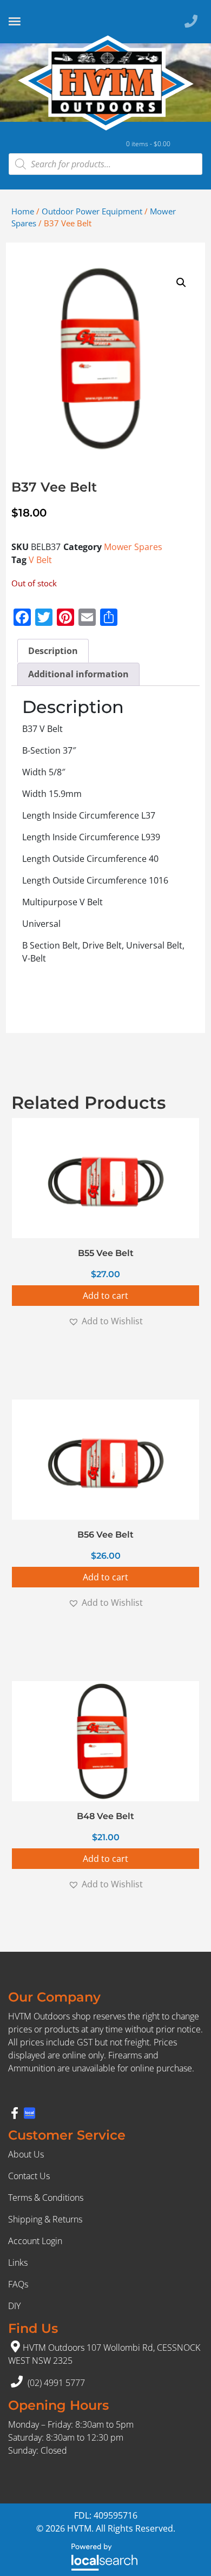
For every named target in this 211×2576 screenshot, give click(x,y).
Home (23, 211)
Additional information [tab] (78, 674)
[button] (181, 283)
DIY (14, 2306)
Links (18, 2263)
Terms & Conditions (46, 2198)
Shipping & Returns (45, 2219)
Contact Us (29, 2176)
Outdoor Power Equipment (92, 211)
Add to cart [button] (105, 1296)
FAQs (18, 2284)
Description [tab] (53, 651)
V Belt (40, 560)
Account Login (35, 2241)
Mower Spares (133, 547)
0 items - (148, 144)
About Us (26, 2154)
